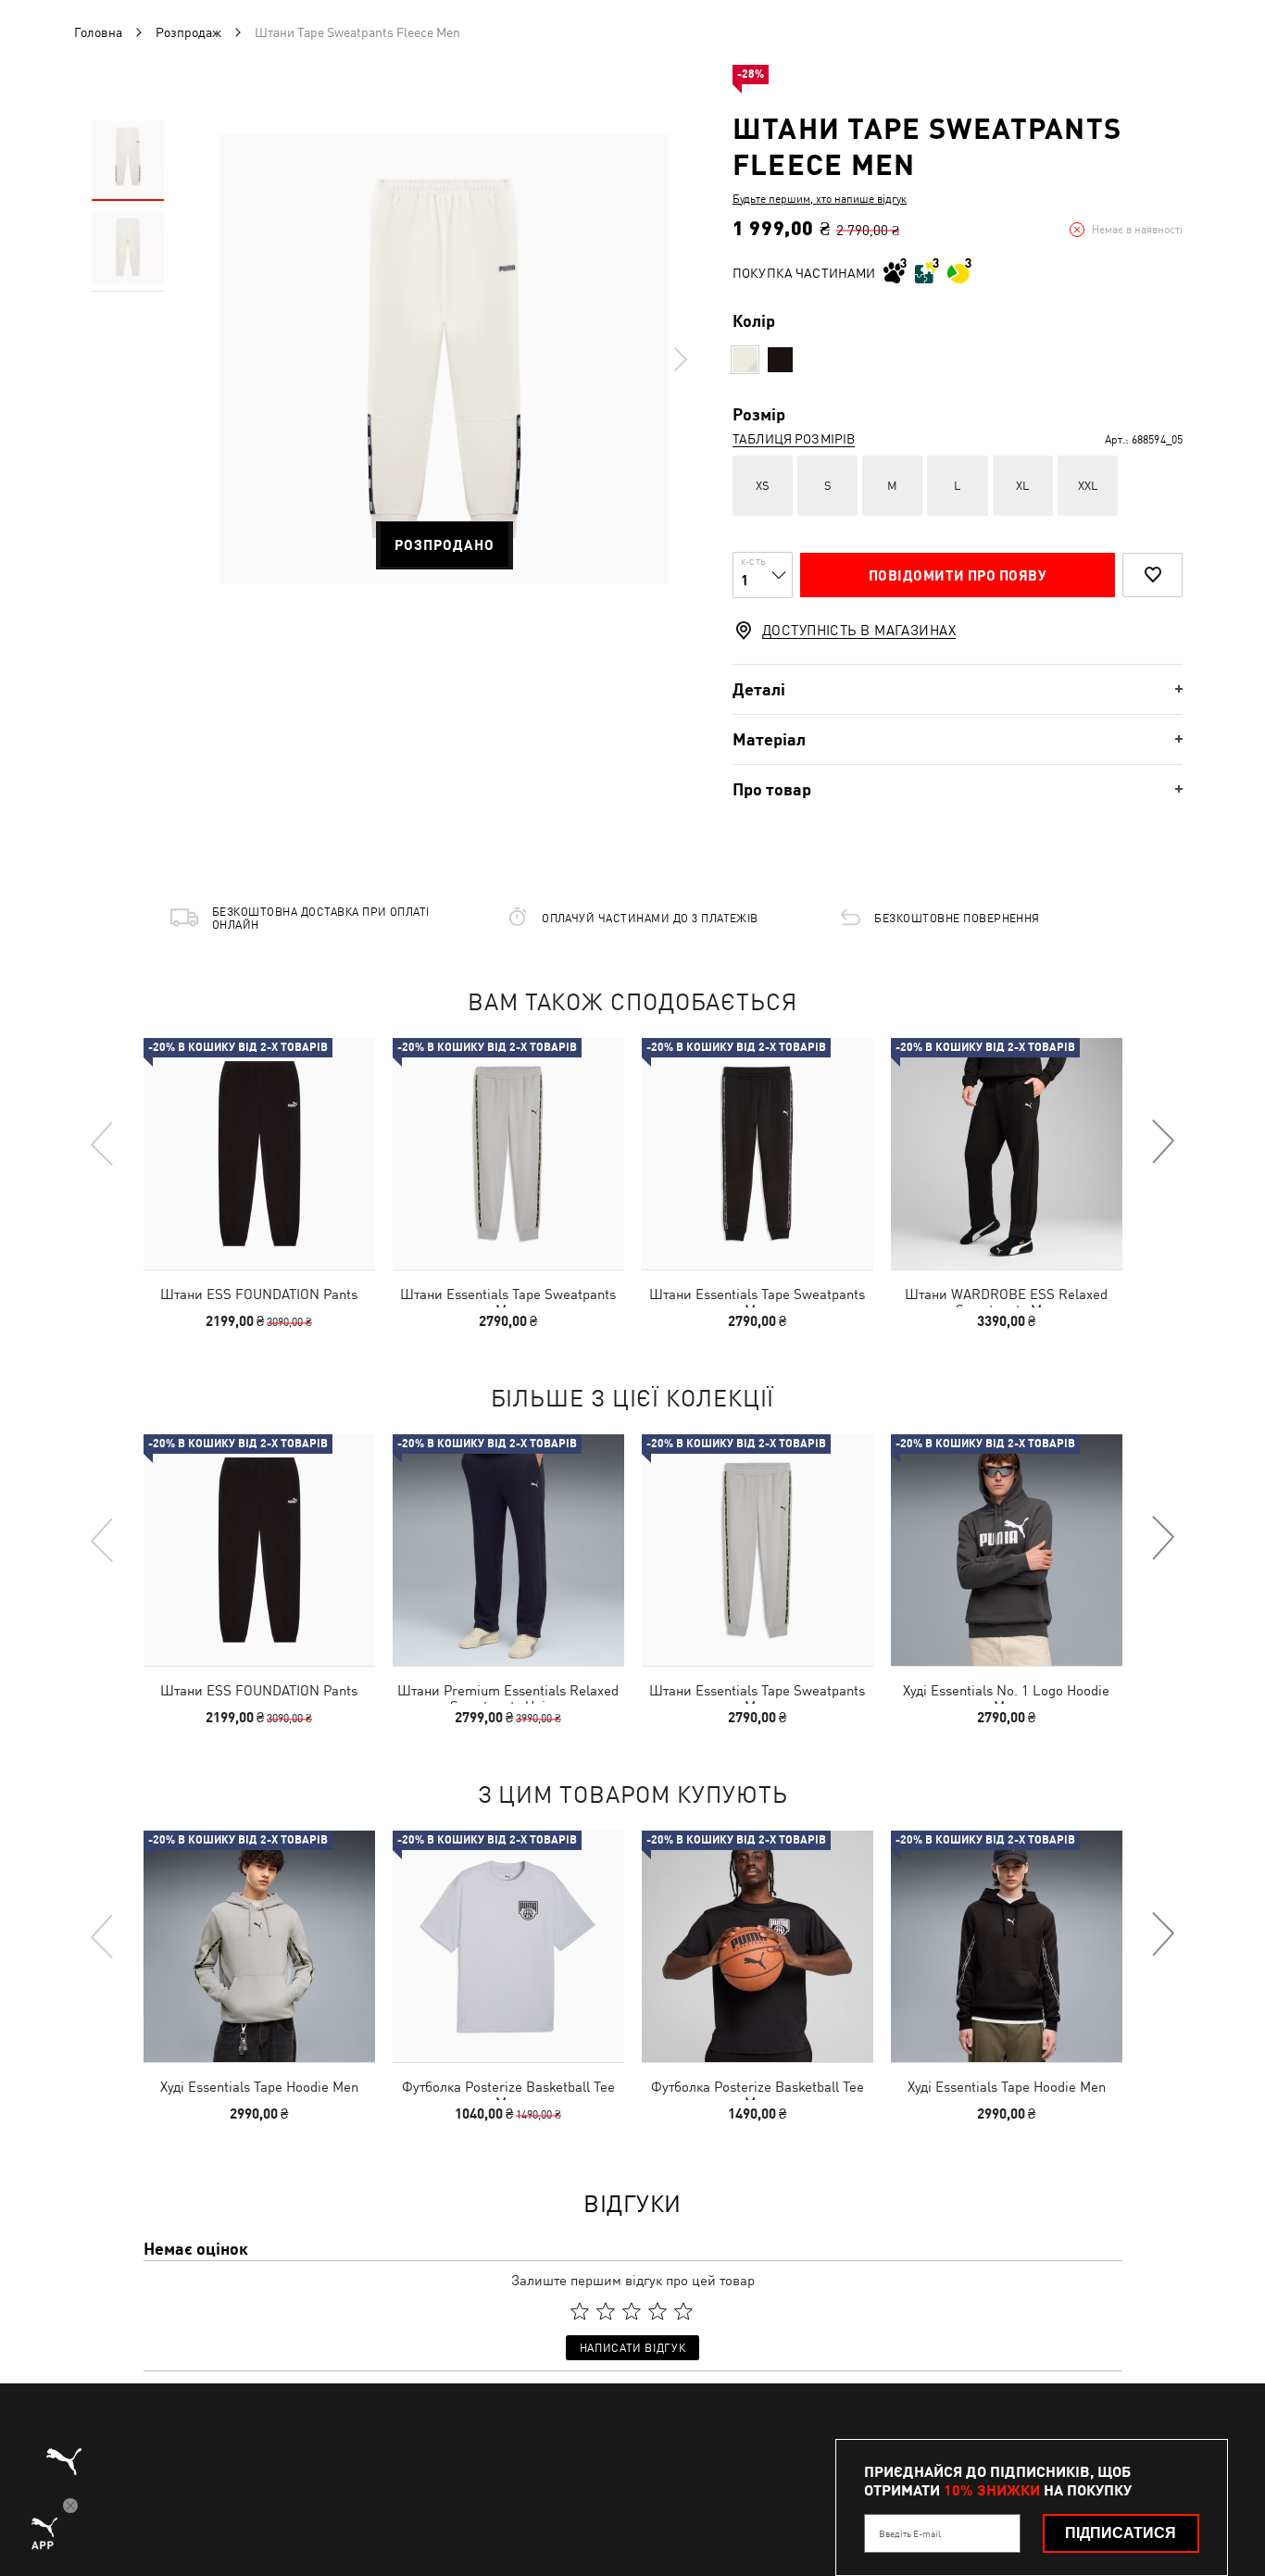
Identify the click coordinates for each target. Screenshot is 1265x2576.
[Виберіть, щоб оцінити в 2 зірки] (606, 2311)
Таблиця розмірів (794, 439)
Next (680, 359)
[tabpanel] (444, 359)
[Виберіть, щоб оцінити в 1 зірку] (580, 2311)
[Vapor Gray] (745, 360)
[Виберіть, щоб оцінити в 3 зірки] (632, 2311)
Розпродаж (188, 32)
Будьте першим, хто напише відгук (820, 199)
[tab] (958, 689)
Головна (98, 32)
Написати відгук (632, 2348)
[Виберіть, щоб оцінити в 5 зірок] (683, 2311)
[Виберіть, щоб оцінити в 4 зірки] (658, 2311)
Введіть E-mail (910, 2533)
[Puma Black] (780, 360)
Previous (103, 1143)
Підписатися (1121, 2533)
